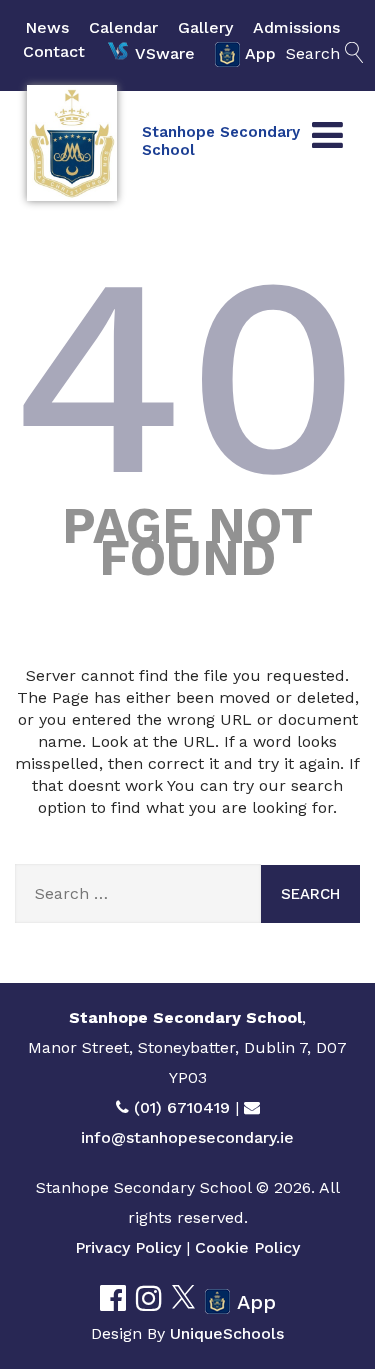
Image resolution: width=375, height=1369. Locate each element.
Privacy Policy (128, 1247)
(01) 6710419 (182, 1107)
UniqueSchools (227, 1333)
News (47, 27)
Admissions (296, 27)
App (260, 53)
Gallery (205, 27)
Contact (54, 51)
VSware (165, 53)
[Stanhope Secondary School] (72, 143)
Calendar (123, 27)
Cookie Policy (247, 1247)
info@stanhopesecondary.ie (187, 1137)
